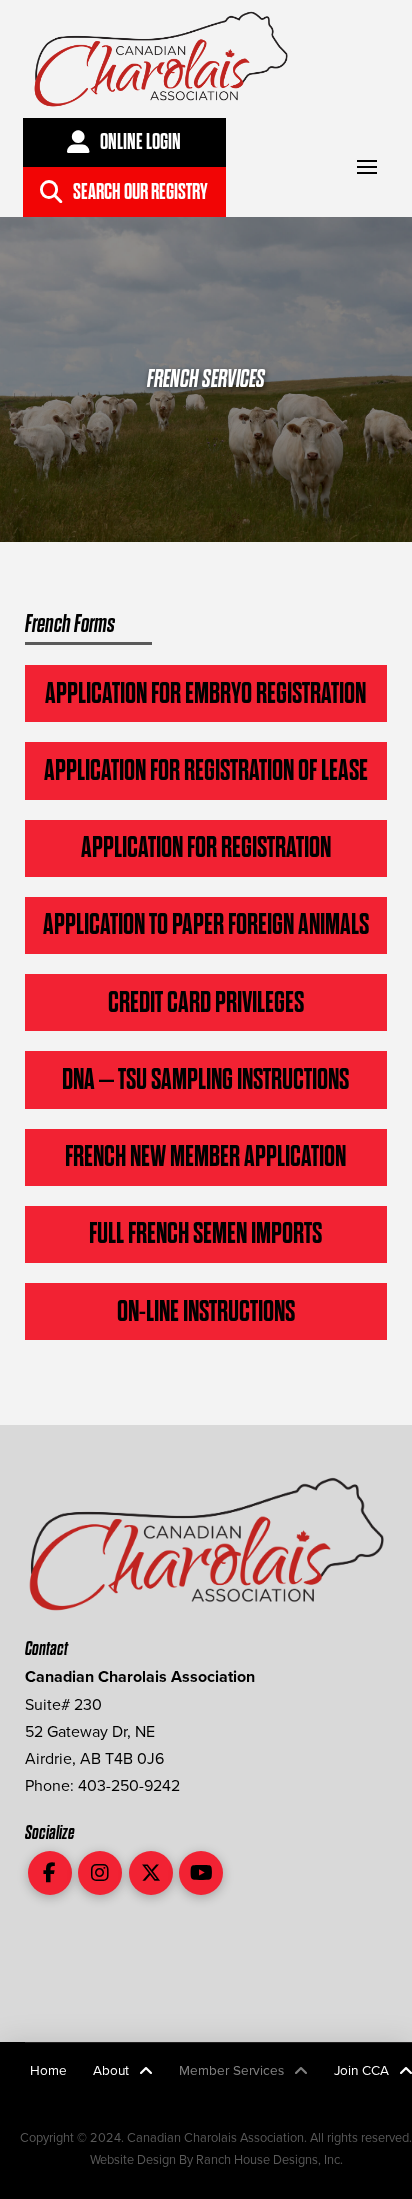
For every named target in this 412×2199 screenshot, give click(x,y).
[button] (366, 167)
